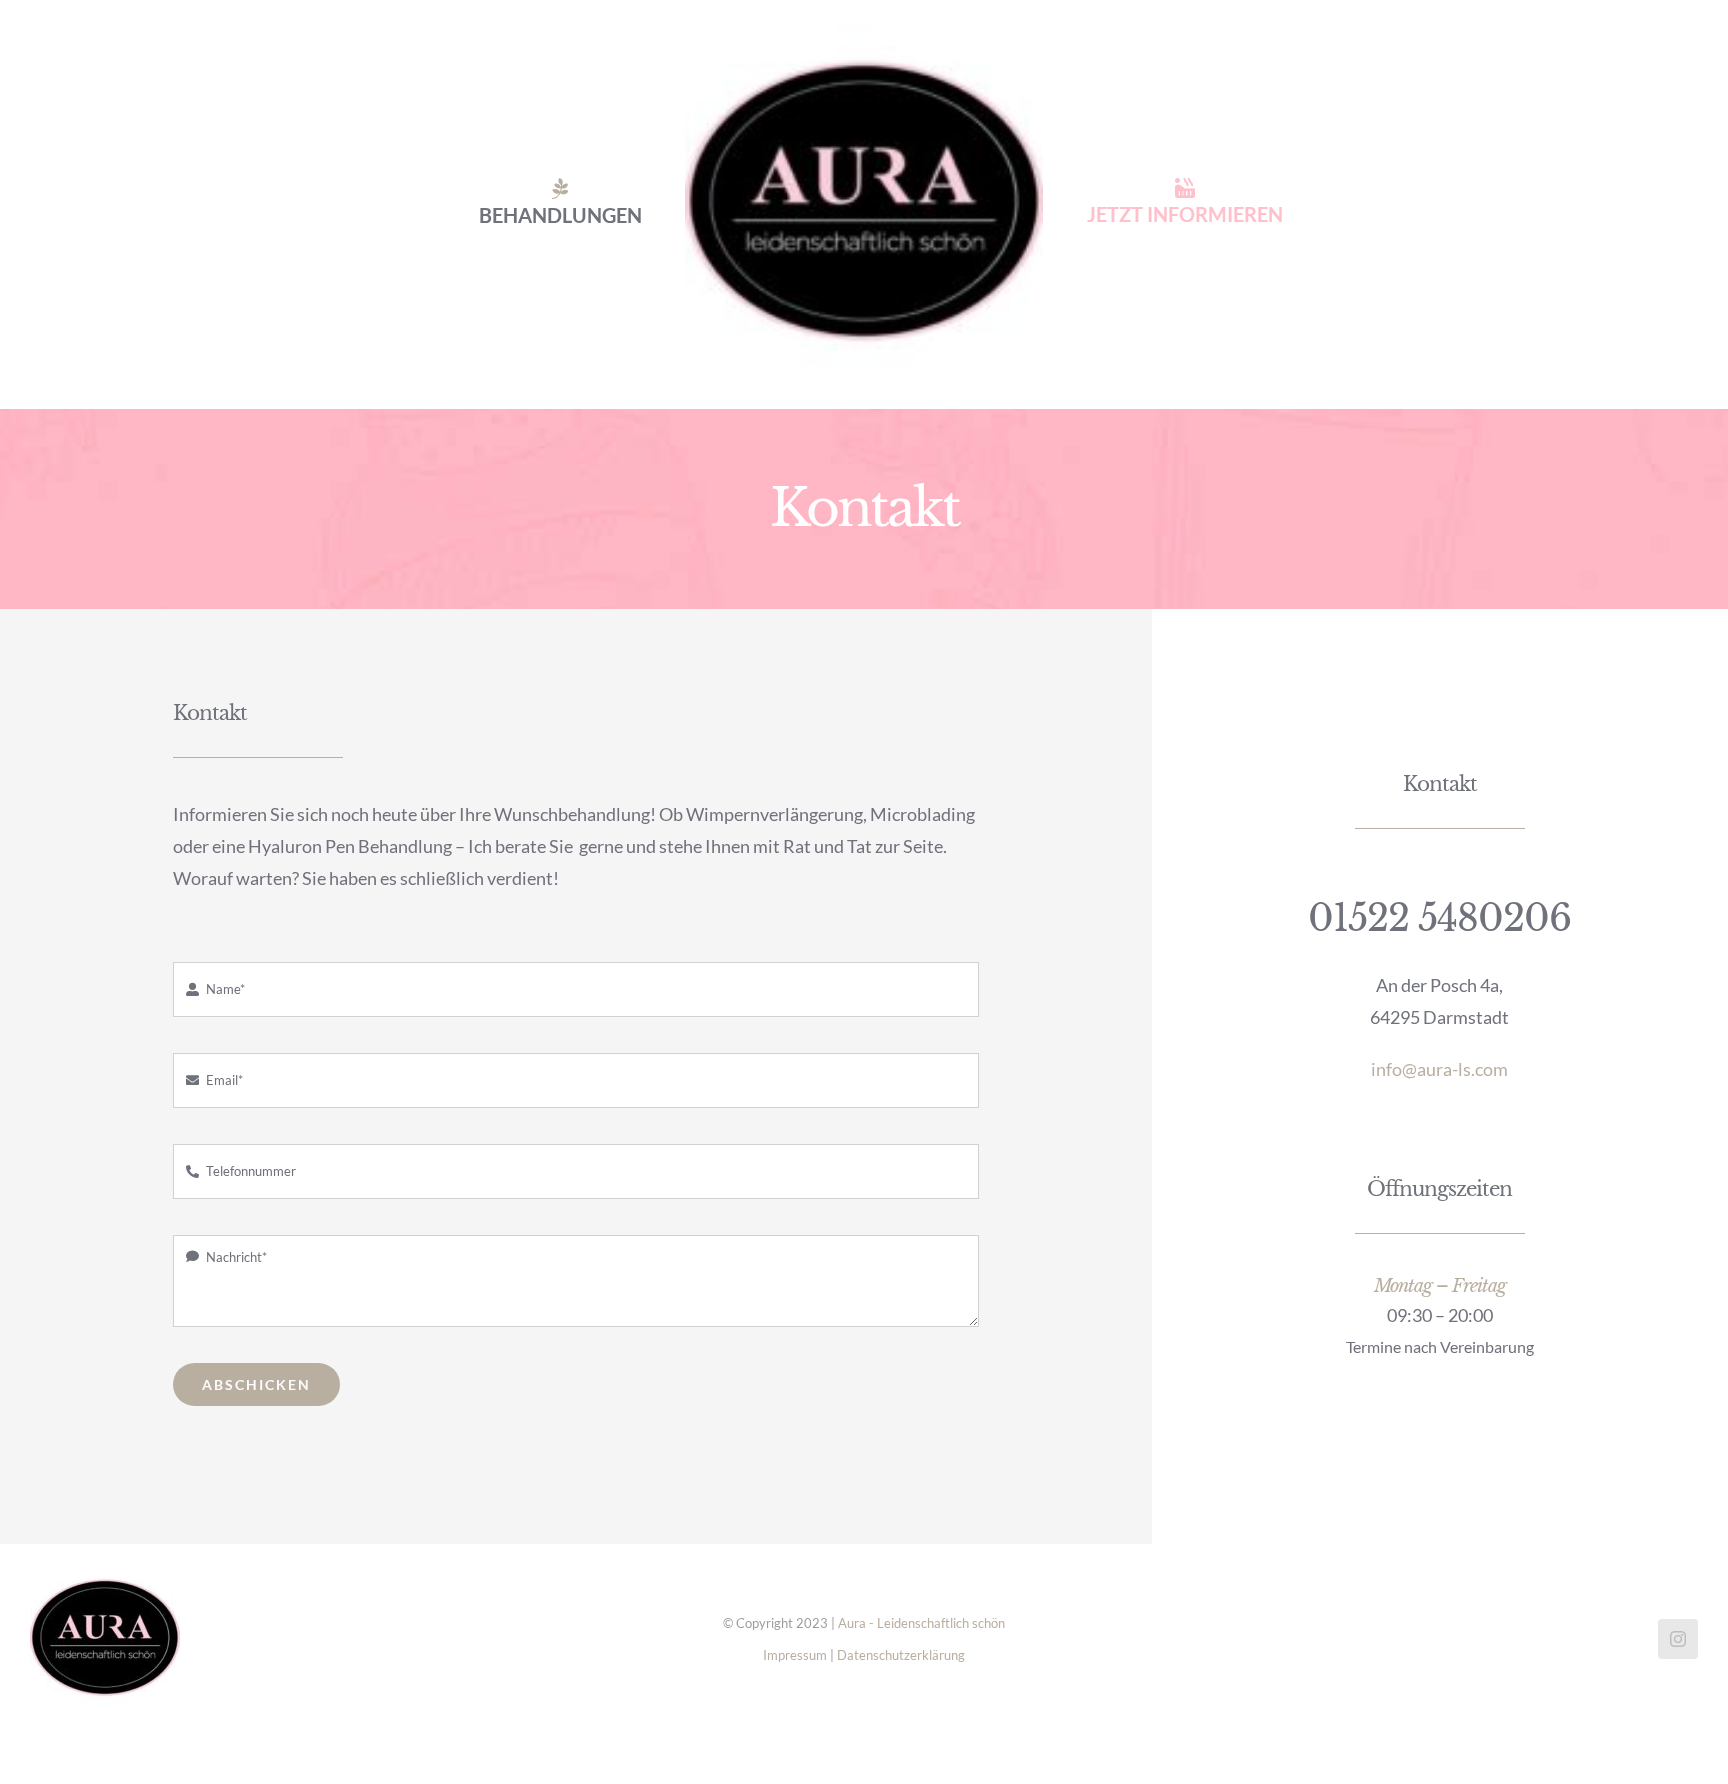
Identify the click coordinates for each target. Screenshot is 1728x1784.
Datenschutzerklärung (901, 1655)
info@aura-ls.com (1439, 1069)
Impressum (795, 1655)
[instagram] (1678, 1639)
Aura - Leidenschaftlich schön (921, 1623)
